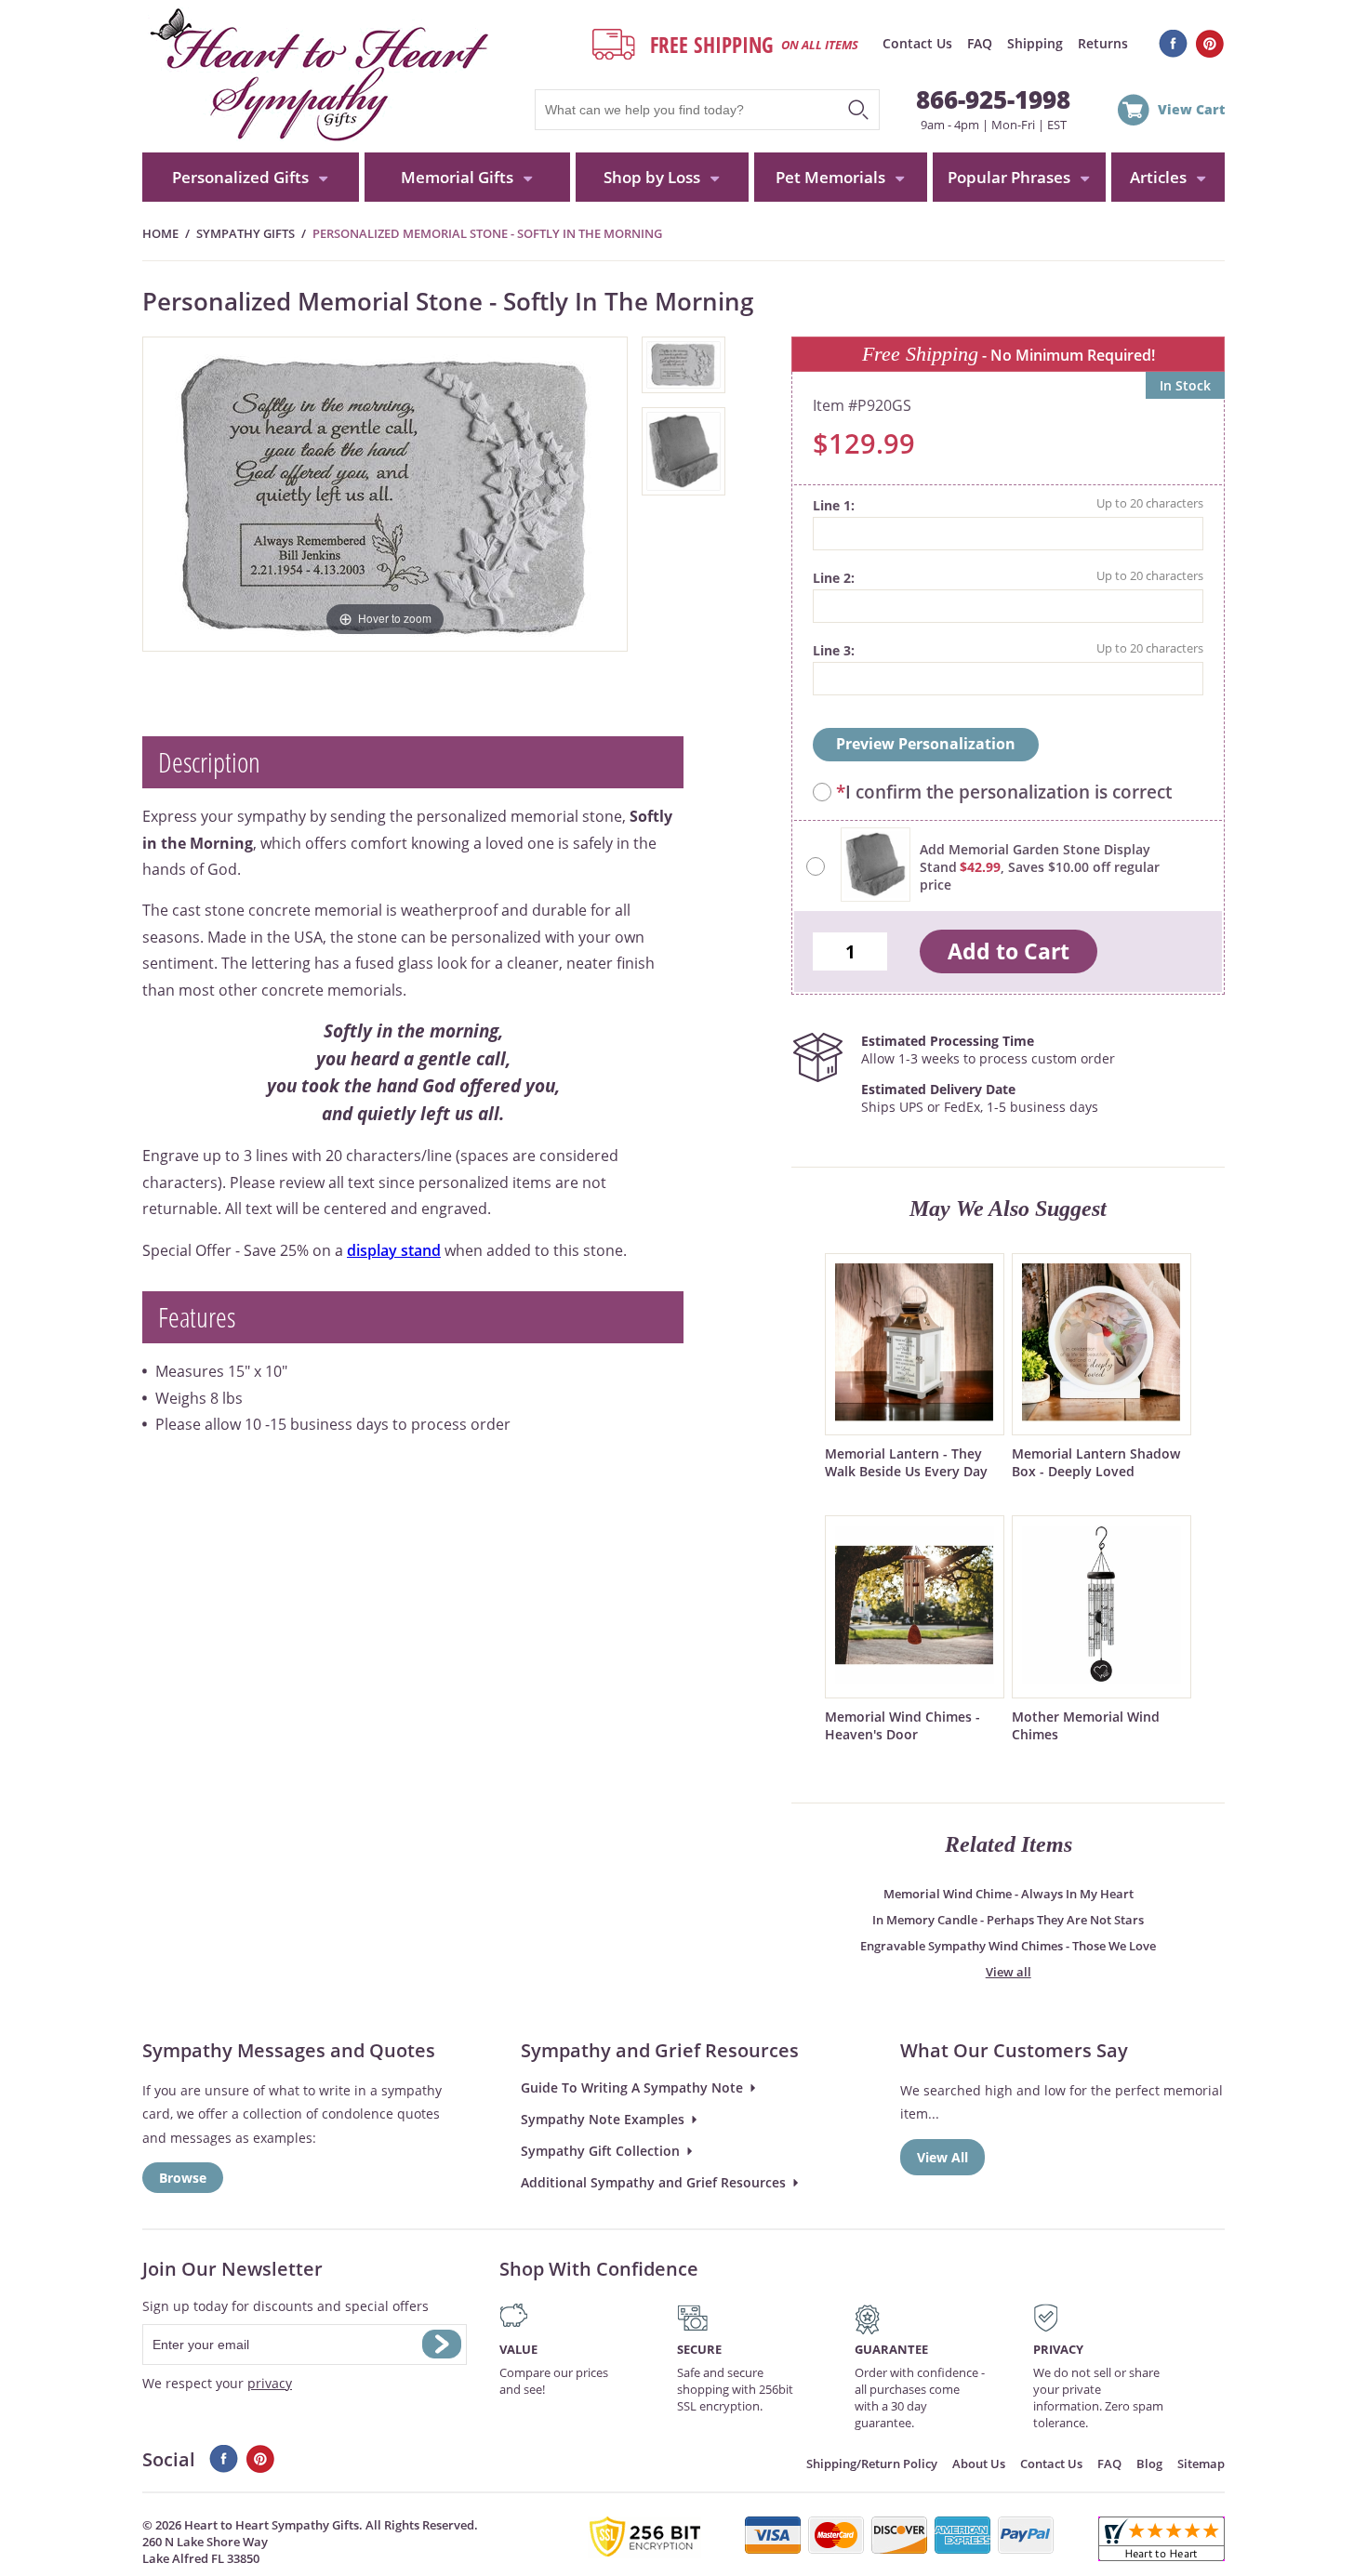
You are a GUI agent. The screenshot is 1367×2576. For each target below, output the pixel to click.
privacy (270, 2383)
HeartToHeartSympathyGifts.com (317, 76)
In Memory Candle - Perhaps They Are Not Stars (1008, 1920)
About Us (979, 2464)
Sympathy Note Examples (603, 2119)
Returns (1103, 43)
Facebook (1173, 44)
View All (942, 2157)
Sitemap (1201, 2464)
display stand (394, 1250)
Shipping (1035, 43)
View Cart (1191, 109)
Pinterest (1210, 44)
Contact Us (917, 43)
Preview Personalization (926, 744)
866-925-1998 (993, 99)
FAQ (980, 43)
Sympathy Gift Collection (600, 2151)
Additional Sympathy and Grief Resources (653, 2182)
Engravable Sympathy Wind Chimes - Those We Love (1008, 1946)
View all (1009, 1972)
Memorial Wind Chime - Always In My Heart (1009, 1894)
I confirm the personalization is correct (1004, 792)
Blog (1149, 2464)
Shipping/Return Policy (872, 2464)
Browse (183, 2178)
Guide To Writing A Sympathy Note (632, 2087)
